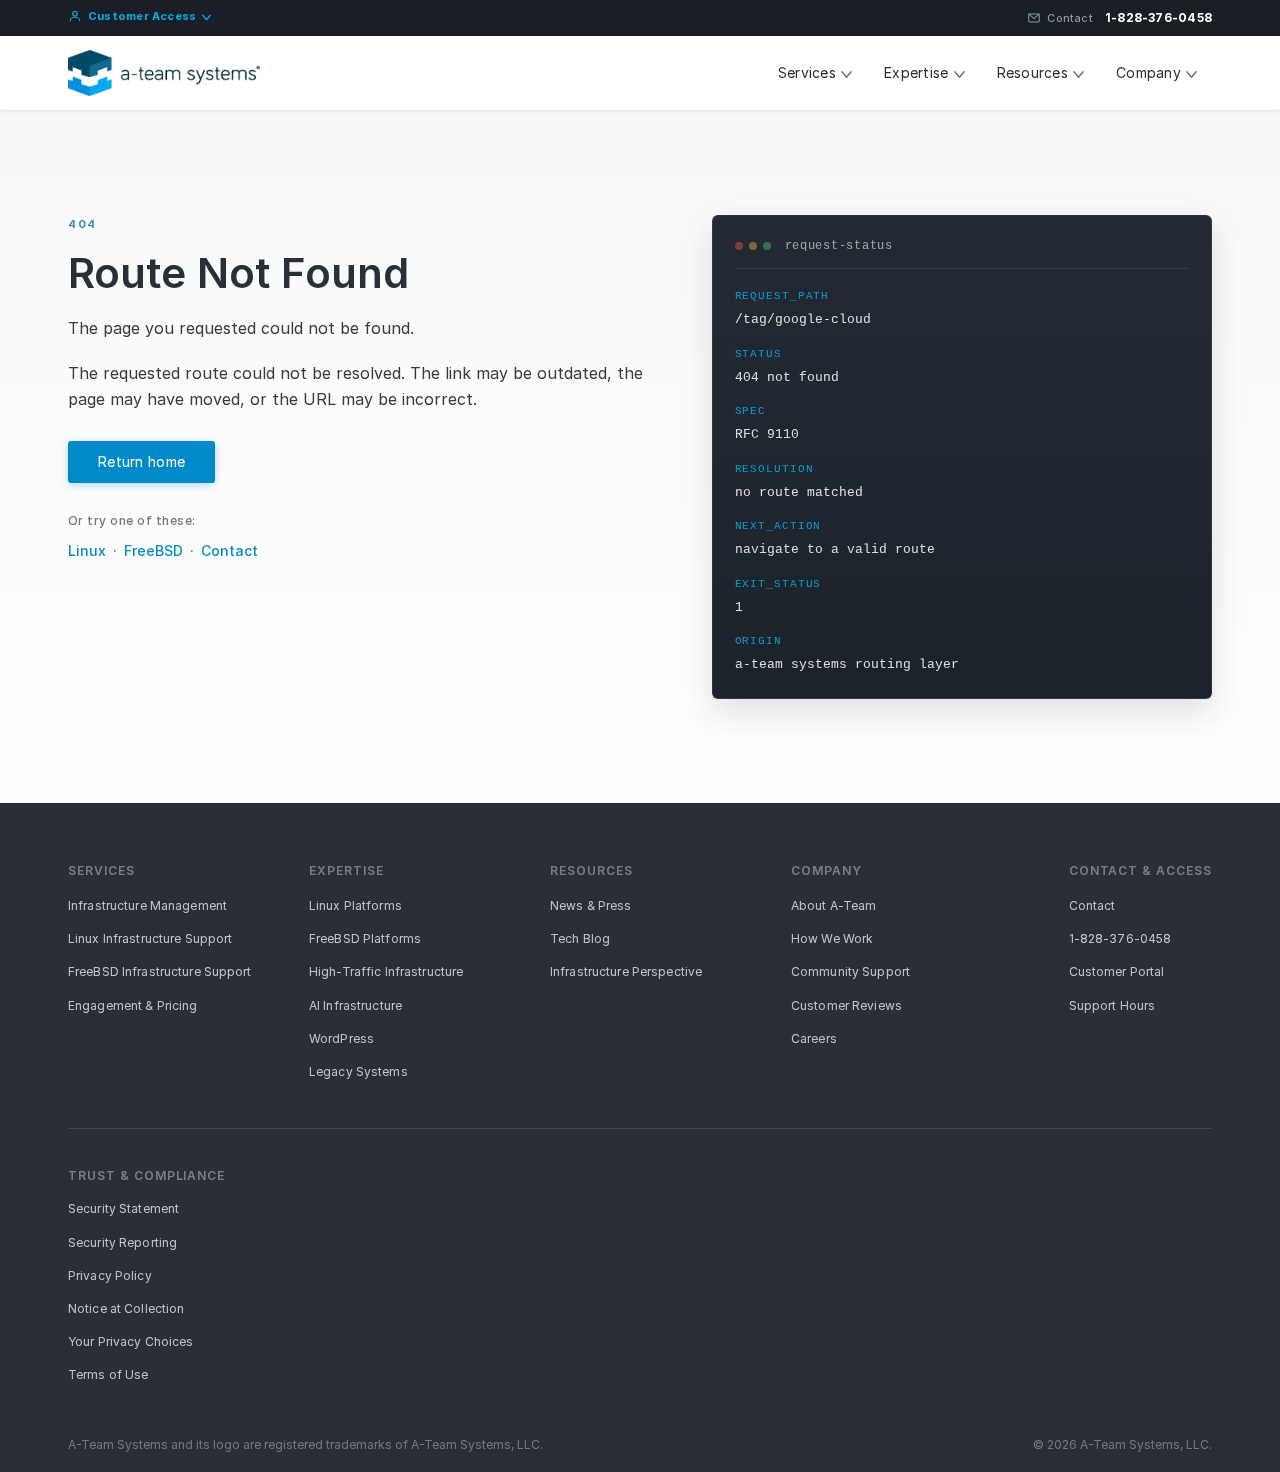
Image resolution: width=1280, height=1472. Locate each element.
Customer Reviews (846, 1005)
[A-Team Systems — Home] (164, 73)
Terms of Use (108, 1374)
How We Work (832, 938)
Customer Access (142, 16)
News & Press (590, 905)
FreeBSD (153, 550)
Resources (1033, 72)
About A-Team (833, 905)
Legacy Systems (358, 1071)
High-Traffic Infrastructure (386, 971)
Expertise (916, 72)
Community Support (850, 971)
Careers (814, 1038)
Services (807, 72)
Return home (141, 461)
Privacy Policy (110, 1275)
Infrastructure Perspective (626, 971)
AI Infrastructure (355, 1005)
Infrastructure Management (147, 905)
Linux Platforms (355, 905)
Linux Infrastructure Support (150, 938)
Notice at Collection (126, 1308)
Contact (1070, 18)
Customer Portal (1117, 971)
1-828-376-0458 (1158, 17)
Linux (87, 550)
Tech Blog (580, 938)
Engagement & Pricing (132, 1005)
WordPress (341, 1038)
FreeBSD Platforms (365, 938)
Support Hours (1112, 1005)
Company (1148, 72)
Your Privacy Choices (130, 1341)
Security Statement (123, 1208)
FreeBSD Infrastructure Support (160, 971)
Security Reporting (122, 1242)
